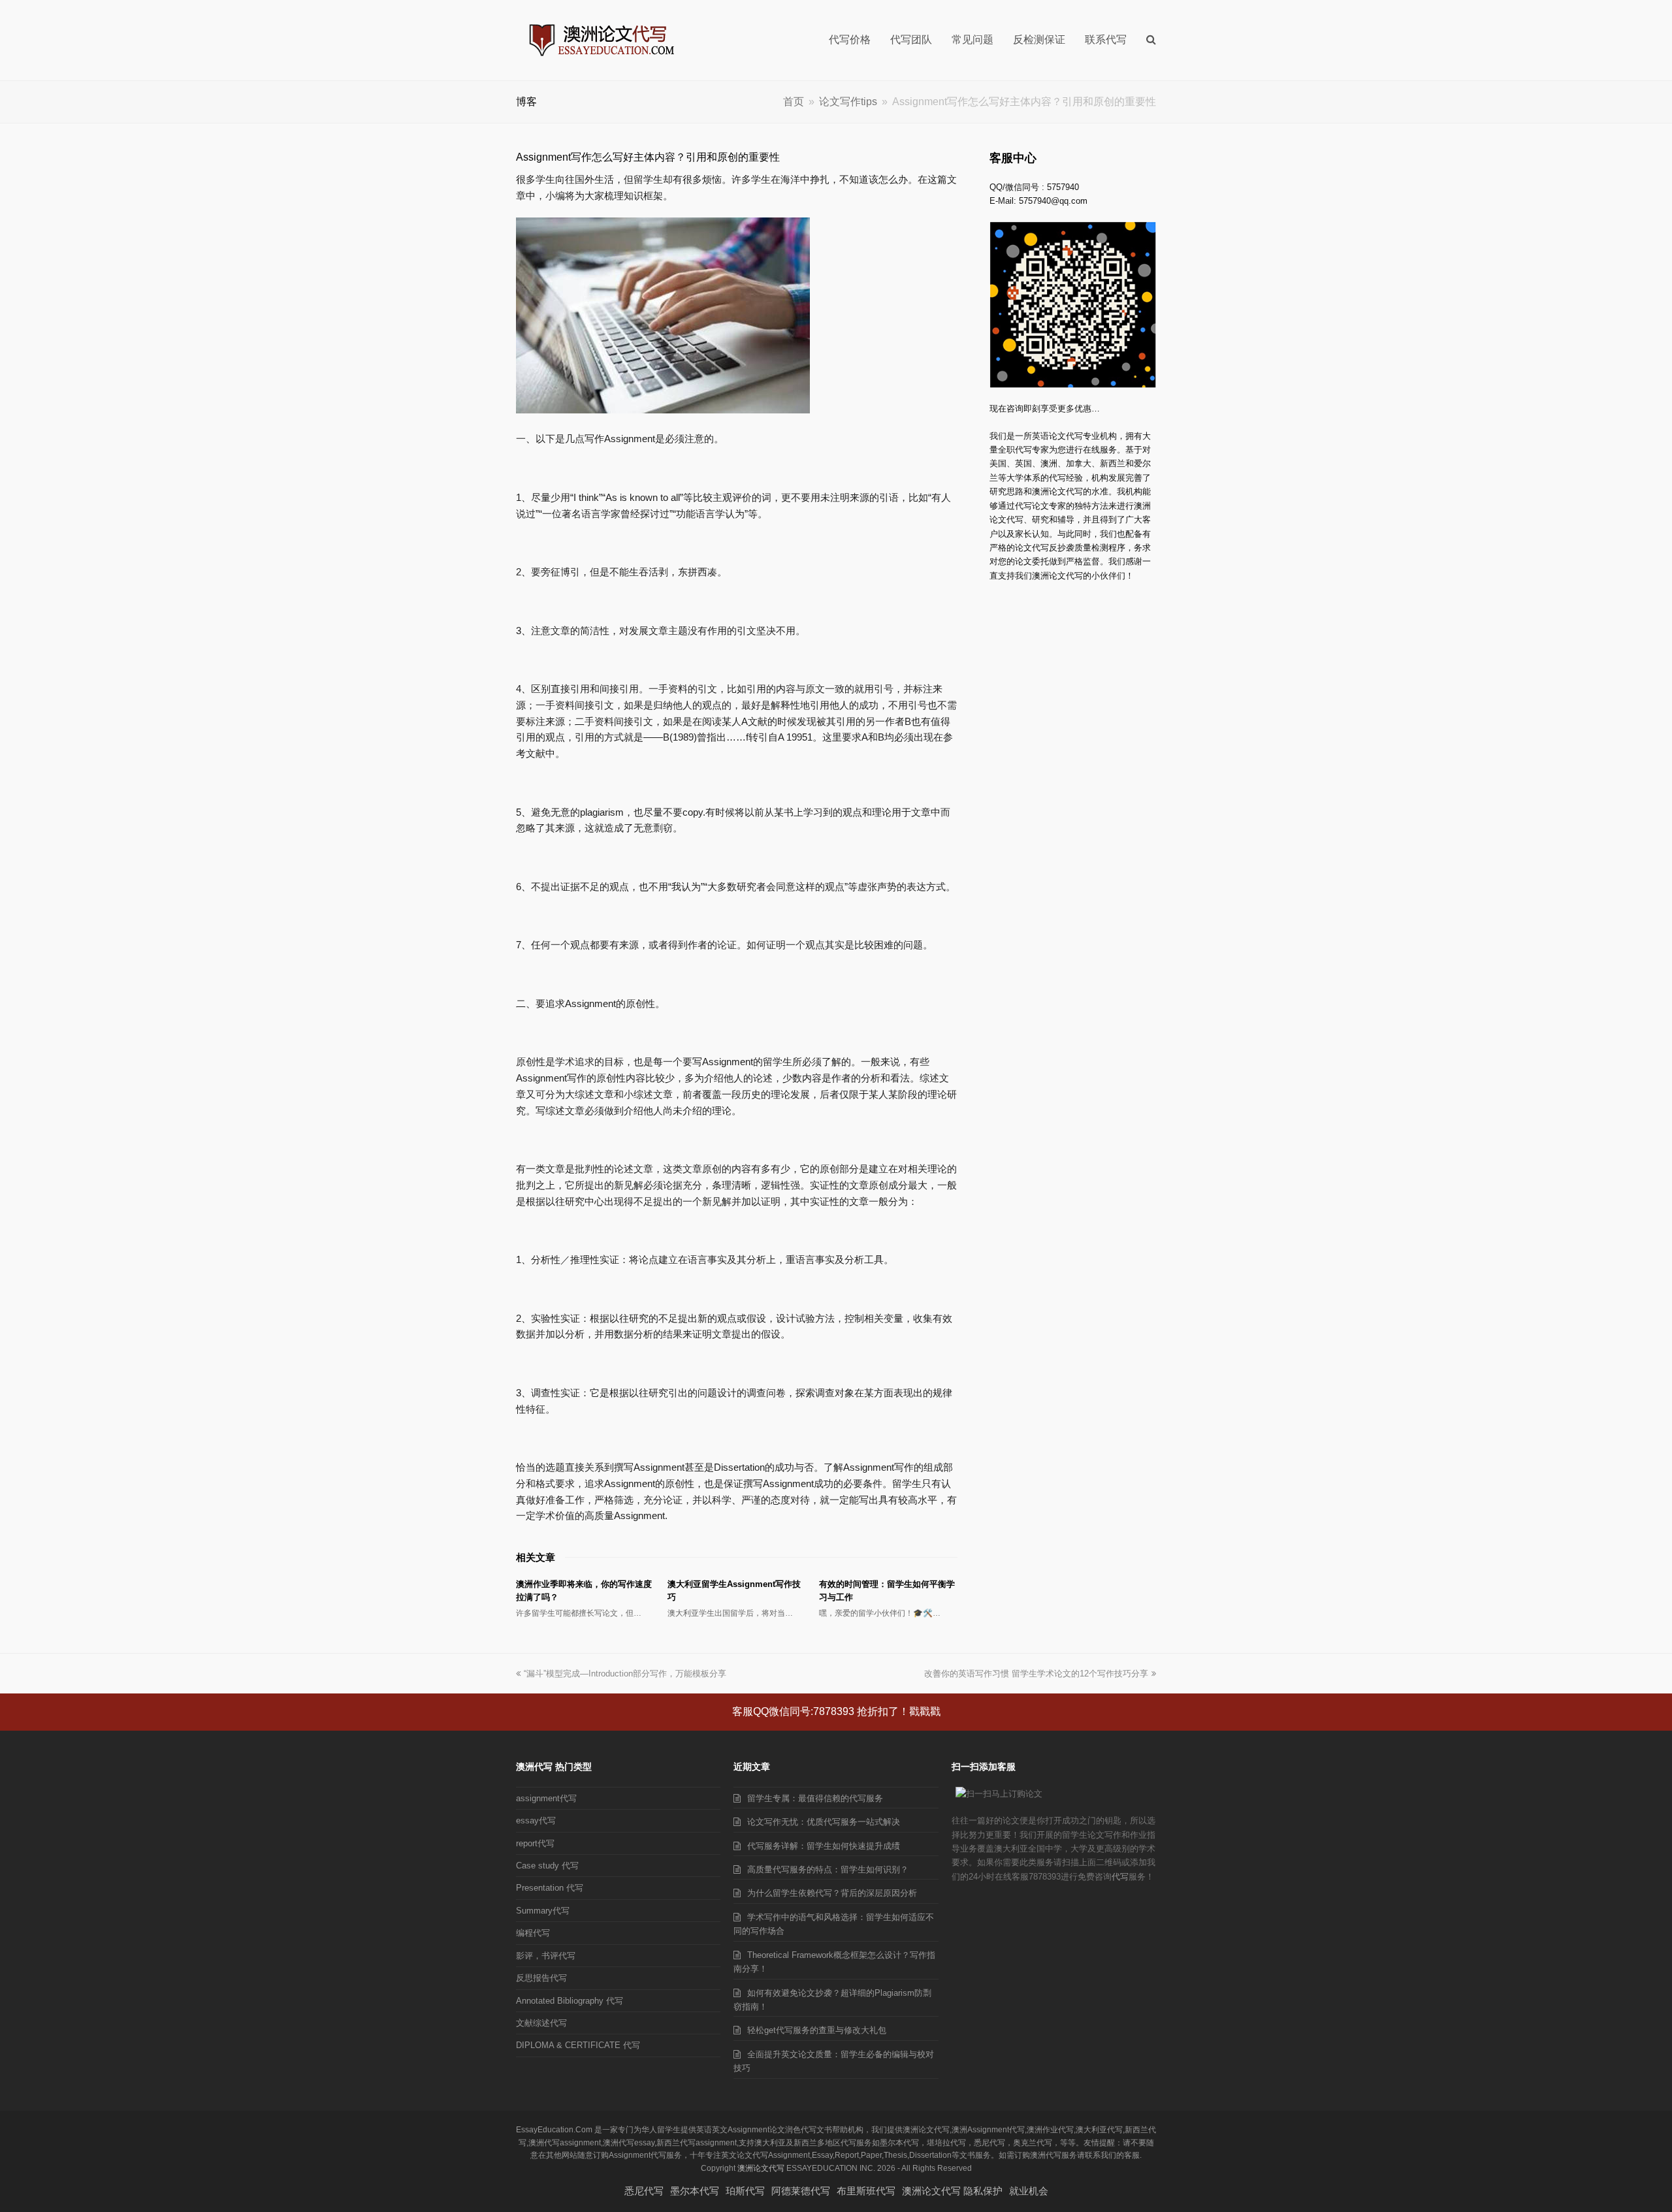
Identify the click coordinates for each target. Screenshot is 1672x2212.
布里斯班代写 (866, 2191)
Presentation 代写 (550, 1888)
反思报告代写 (541, 1978)
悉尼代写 (644, 2191)
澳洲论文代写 (761, 2168)
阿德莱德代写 (801, 2191)
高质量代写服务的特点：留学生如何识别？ (828, 1869)
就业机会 (1029, 2191)
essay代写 (536, 1820)
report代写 (535, 1843)
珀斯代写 (745, 2191)
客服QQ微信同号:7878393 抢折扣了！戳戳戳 (836, 1711)
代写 (1120, 1877)
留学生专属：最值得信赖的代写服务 (815, 1798)
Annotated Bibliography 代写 (570, 2001)
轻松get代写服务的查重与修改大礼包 (817, 2030)
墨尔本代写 (695, 2191)
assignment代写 (546, 1798)
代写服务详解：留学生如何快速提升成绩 (824, 1846)
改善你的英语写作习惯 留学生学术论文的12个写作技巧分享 (1036, 1674)
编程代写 (533, 1933)
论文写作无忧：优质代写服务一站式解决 (824, 1822)
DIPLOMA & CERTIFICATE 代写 (578, 2045)
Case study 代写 (547, 1866)
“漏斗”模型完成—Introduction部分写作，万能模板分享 (625, 1674)
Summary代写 (543, 1911)
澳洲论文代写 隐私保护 (952, 2191)
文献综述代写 (541, 2023)
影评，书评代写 (546, 1956)
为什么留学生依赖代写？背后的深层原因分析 (832, 1893)
